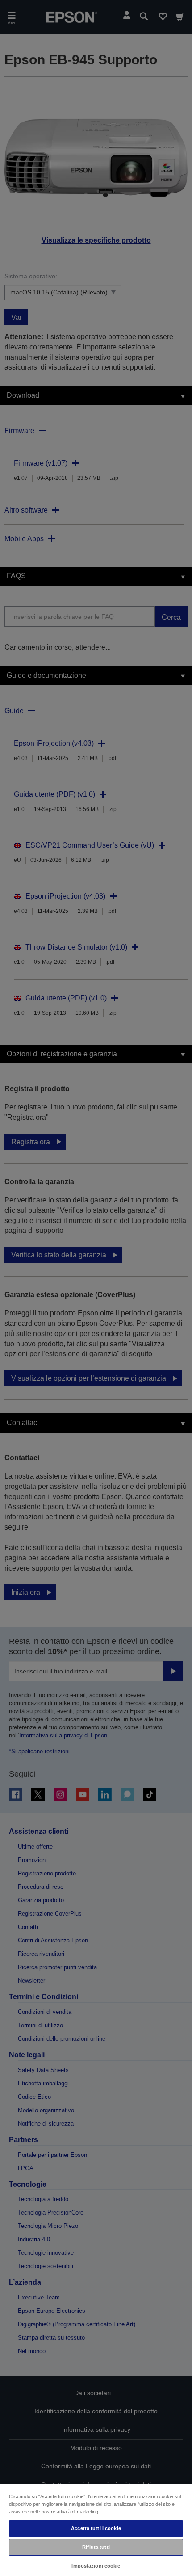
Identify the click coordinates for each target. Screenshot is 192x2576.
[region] (96, 2530)
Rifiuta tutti (96, 2547)
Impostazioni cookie (96, 2566)
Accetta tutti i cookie (96, 2528)
